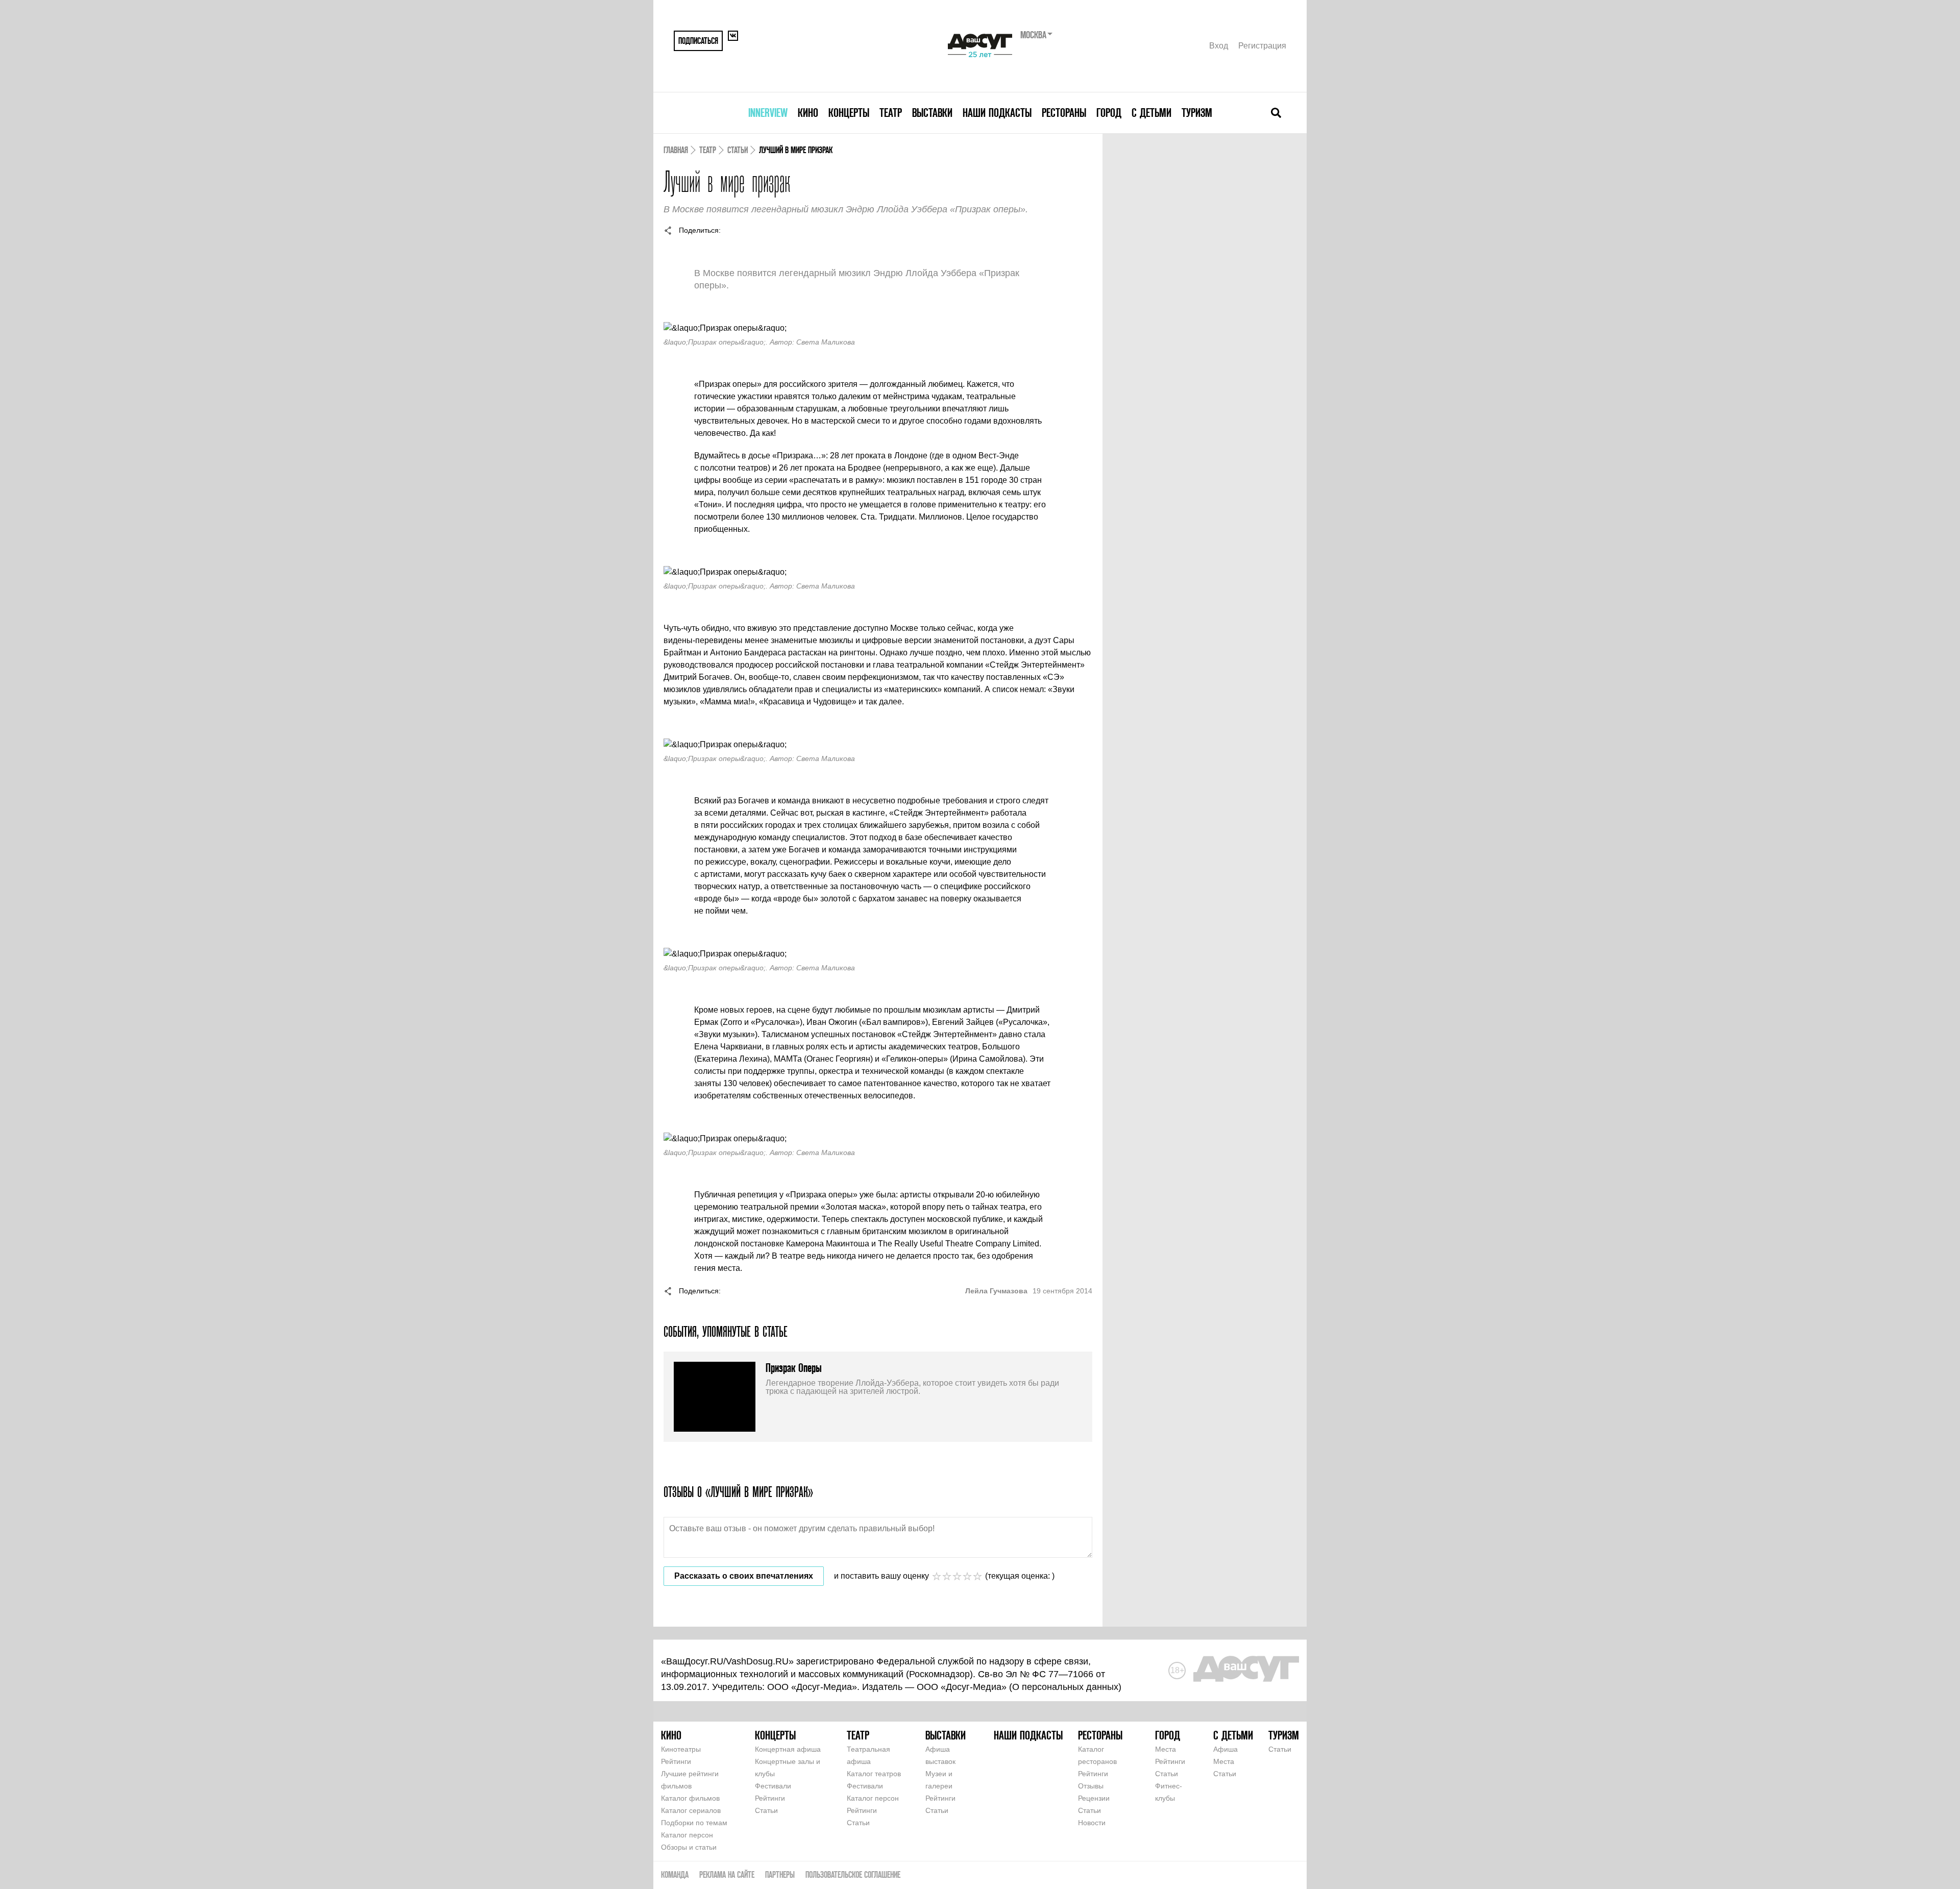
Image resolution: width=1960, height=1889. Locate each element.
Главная (676, 150)
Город (1109, 113)
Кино (808, 113)
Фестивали (773, 1786)
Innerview (768, 113)
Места (1166, 1749)
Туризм (1197, 113)
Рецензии (1094, 1798)
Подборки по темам (694, 1823)
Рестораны (1064, 113)
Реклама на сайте (727, 1874)
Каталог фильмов (690, 1798)
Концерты (849, 113)
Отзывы (1091, 1786)
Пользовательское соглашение (853, 1874)
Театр (891, 113)
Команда (675, 1874)
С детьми (1151, 113)
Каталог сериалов (691, 1810)
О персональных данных (1065, 1687)
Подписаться (698, 41)
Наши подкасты (997, 113)
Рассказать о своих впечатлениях (744, 1576)
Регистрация (1262, 46)
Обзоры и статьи (689, 1847)
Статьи (738, 150)
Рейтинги (676, 1761)
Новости (1092, 1823)
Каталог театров (874, 1774)
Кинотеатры (681, 1749)
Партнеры (780, 1874)
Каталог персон (687, 1835)
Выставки (932, 113)
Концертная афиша (788, 1749)
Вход (1219, 46)
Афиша (1226, 1749)
